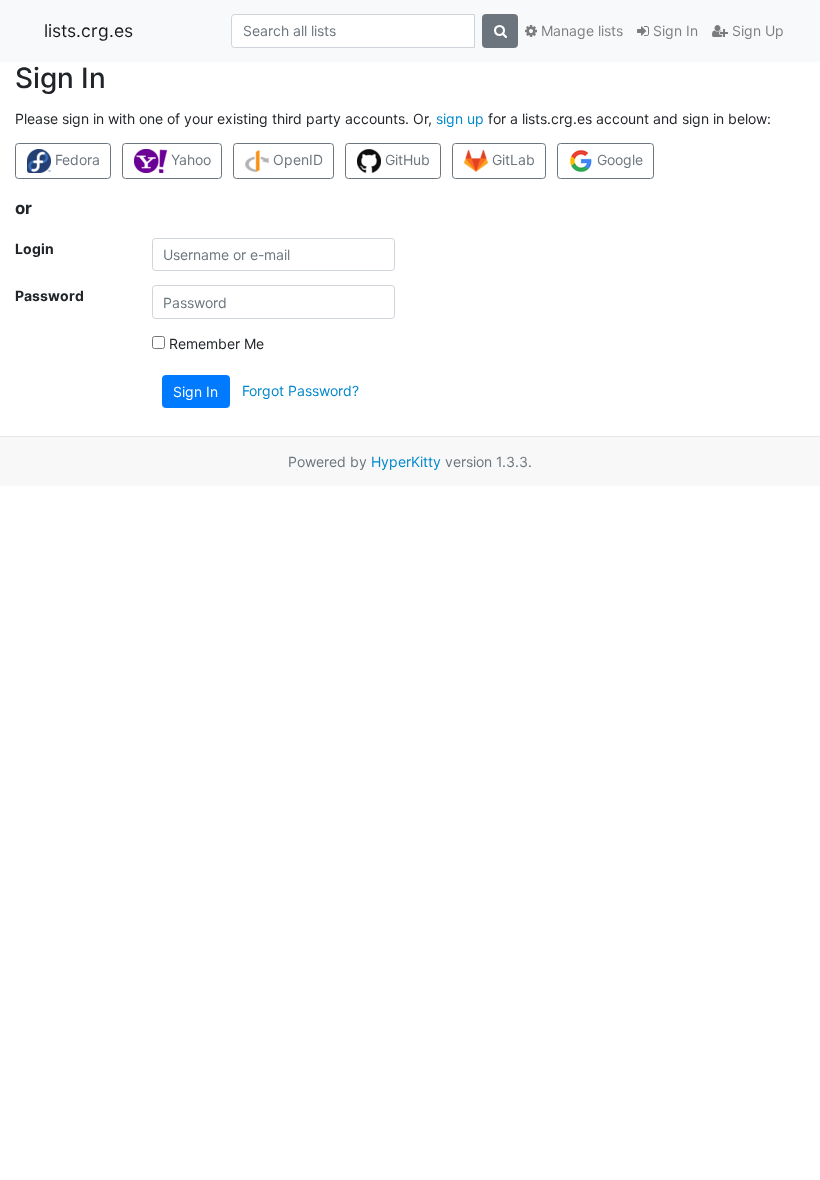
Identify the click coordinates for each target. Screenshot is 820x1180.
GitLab (511, 159)
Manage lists (580, 30)
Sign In (673, 30)
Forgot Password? (300, 390)
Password (49, 295)
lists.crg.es (88, 30)
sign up (460, 118)
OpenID (296, 159)
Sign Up (756, 30)
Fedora (75, 159)
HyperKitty (406, 461)
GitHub (405, 159)
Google (618, 159)
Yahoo (189, 159)
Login (34, 248)
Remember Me (214, 343)
